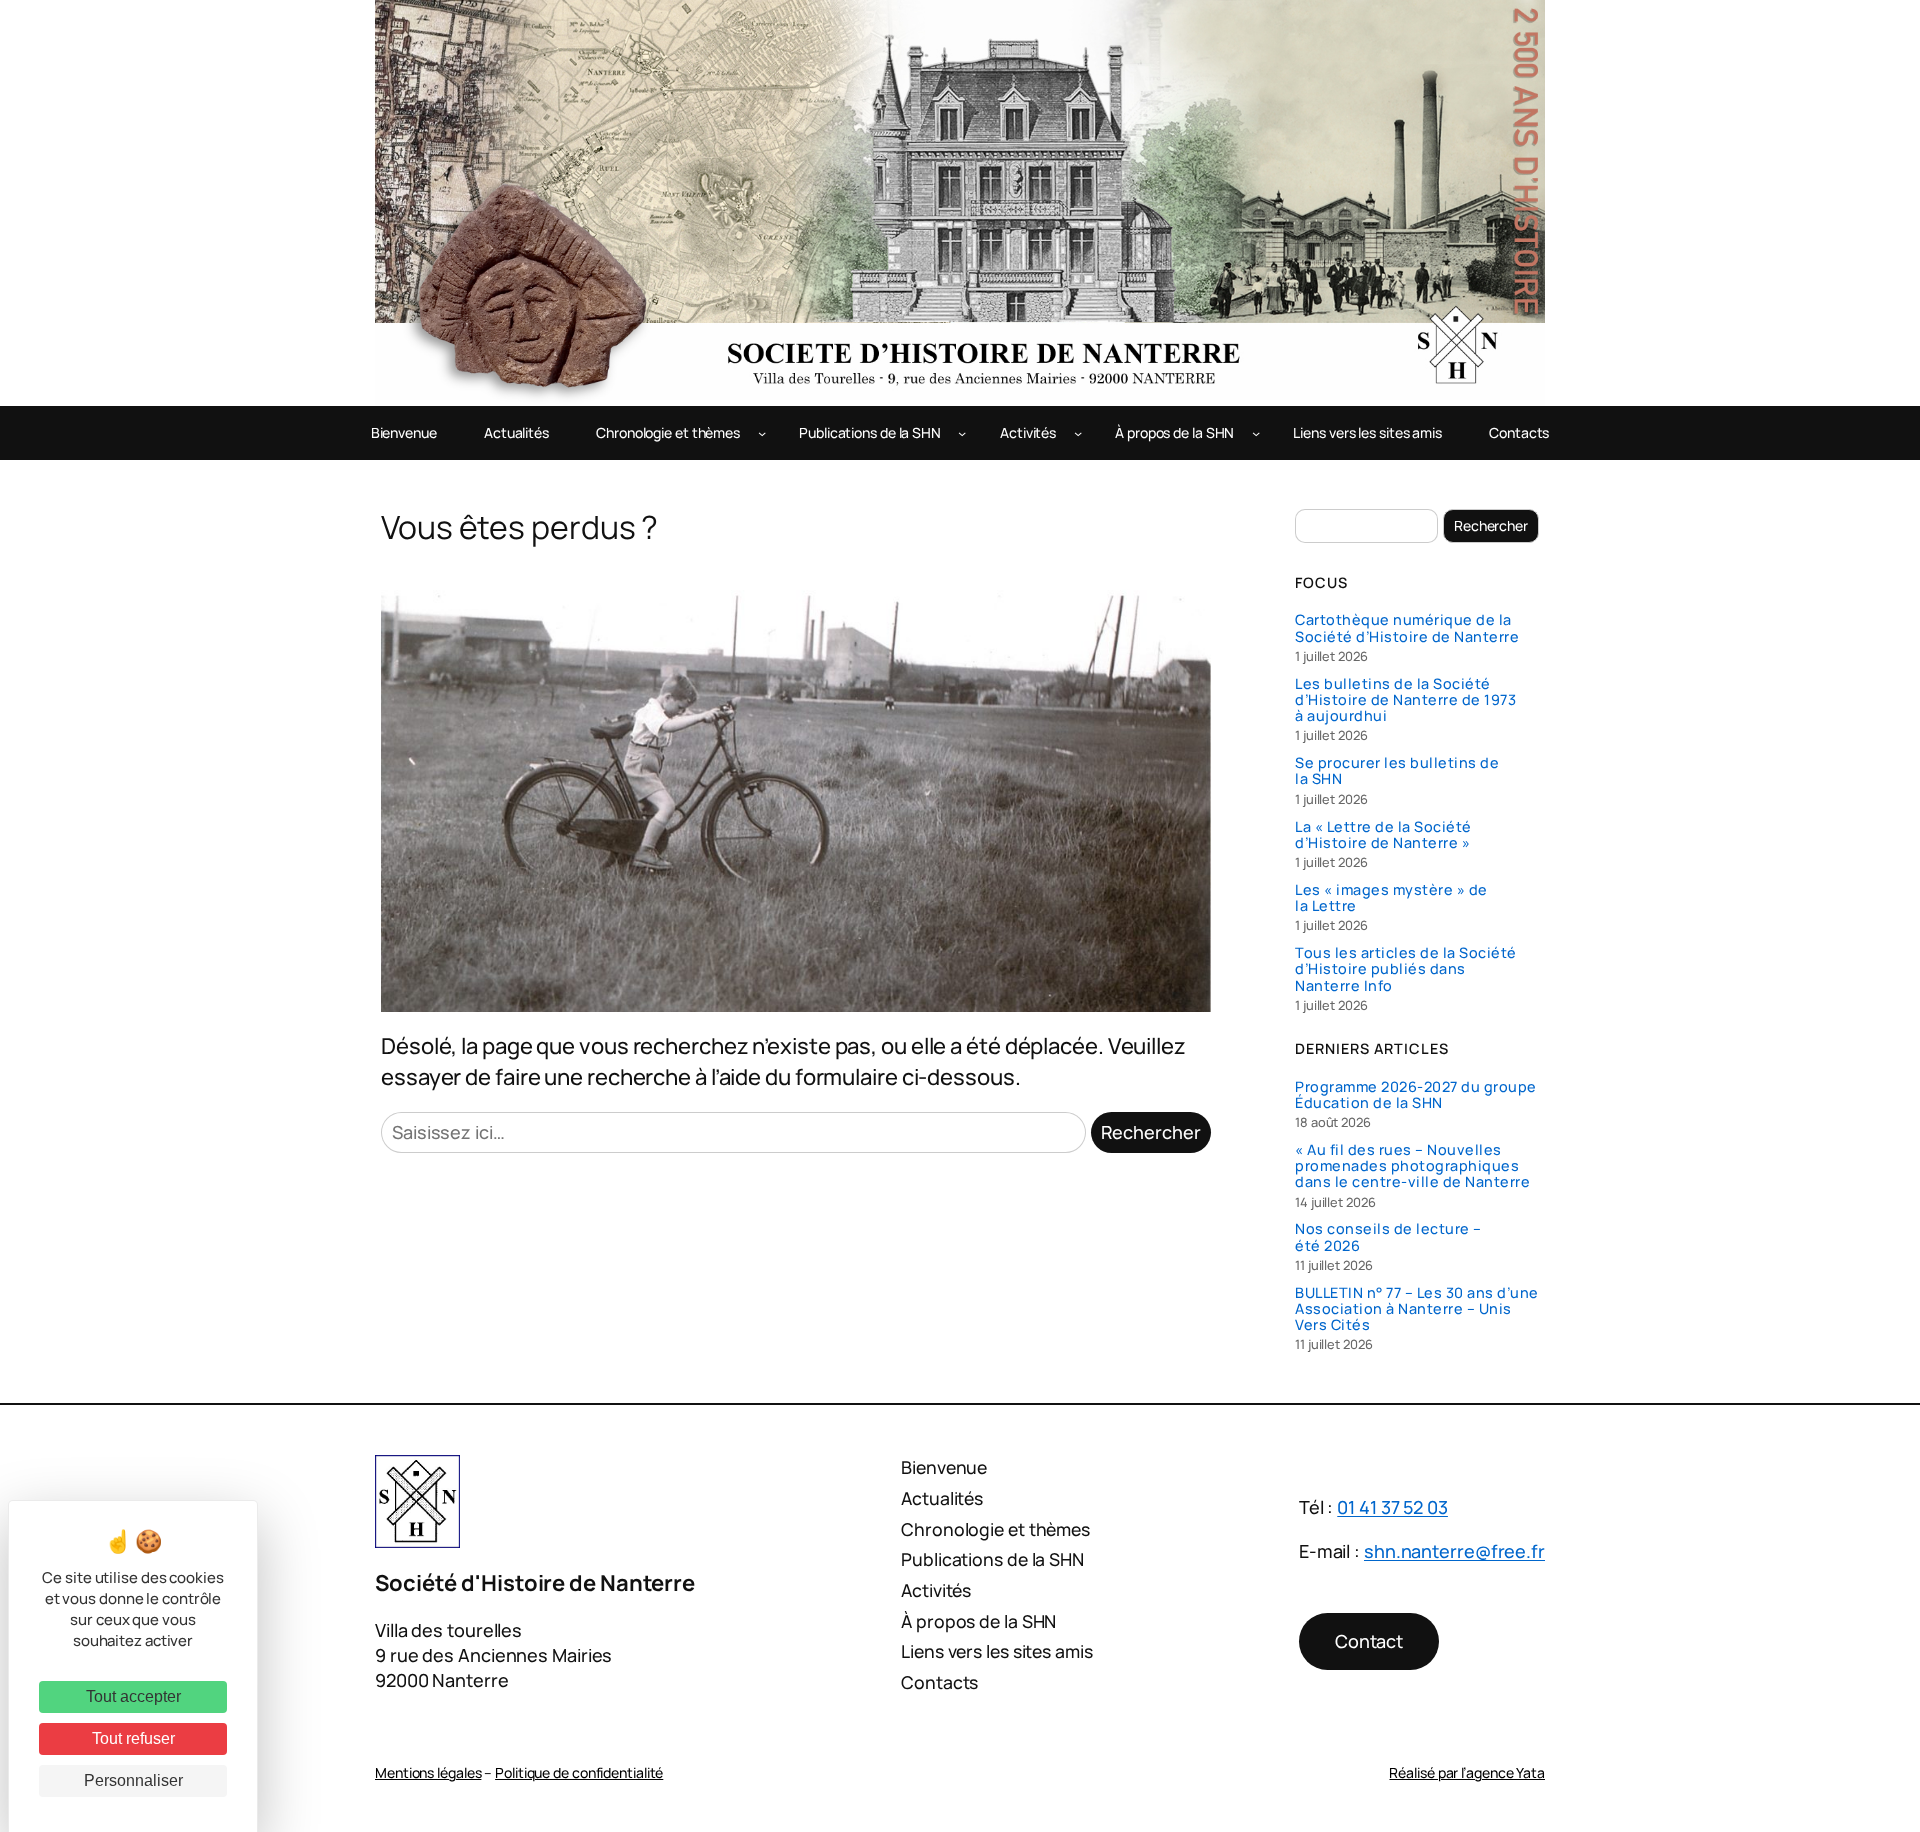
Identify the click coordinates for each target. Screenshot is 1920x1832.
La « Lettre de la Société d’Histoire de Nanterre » (1383, 835)
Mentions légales (428, 1772)
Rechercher (1151, 1132)
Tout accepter (133, 1696)
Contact (1369, 1641)
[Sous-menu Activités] (1078, 433)
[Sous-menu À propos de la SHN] (1256, 433)
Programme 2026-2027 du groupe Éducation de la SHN (1416, 1095)
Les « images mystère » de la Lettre (1391, 898)
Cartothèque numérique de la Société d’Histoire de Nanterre (1407, 628)
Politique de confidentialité (579, 1772)
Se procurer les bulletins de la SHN (1397, 771)
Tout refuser (133, 1738)
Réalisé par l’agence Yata (1467, 1772)
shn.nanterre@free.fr (1454, 1551)
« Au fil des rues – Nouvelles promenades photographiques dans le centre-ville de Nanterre (1412, 1166)
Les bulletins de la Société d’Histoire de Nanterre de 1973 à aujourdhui (1405, 700)
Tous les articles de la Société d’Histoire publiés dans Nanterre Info (1406, 969)
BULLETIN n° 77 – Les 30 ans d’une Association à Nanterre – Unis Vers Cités (1417, 1309)
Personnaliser (133, 1780)
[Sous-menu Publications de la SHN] (962, 433)
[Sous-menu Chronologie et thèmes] (762, 433)
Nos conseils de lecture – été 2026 (1388, 1237)
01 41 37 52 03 (1392, 1507)
